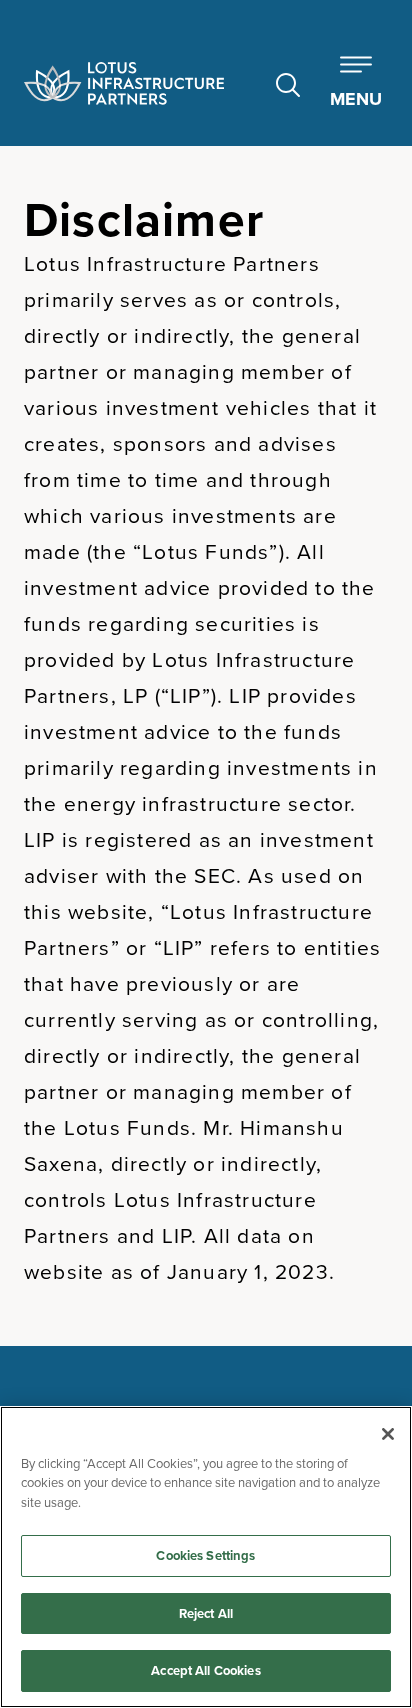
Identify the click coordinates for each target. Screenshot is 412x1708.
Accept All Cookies (205, 1670)
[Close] (388, 1434)
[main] (206, 1557)
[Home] (124, 83)
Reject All (206, 1613)
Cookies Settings (205, 1555)
